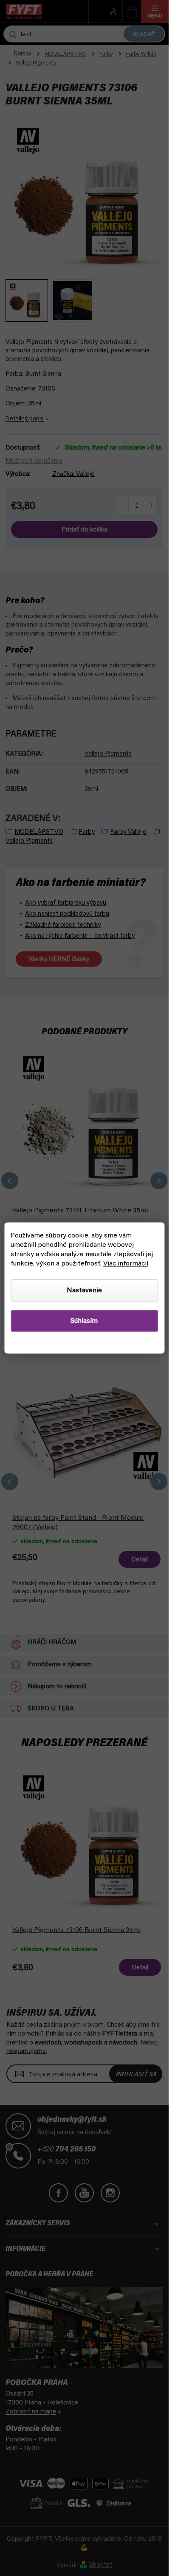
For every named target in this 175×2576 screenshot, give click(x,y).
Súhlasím (84, 1321)
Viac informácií (126, 1264)
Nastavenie (84, 1291)
